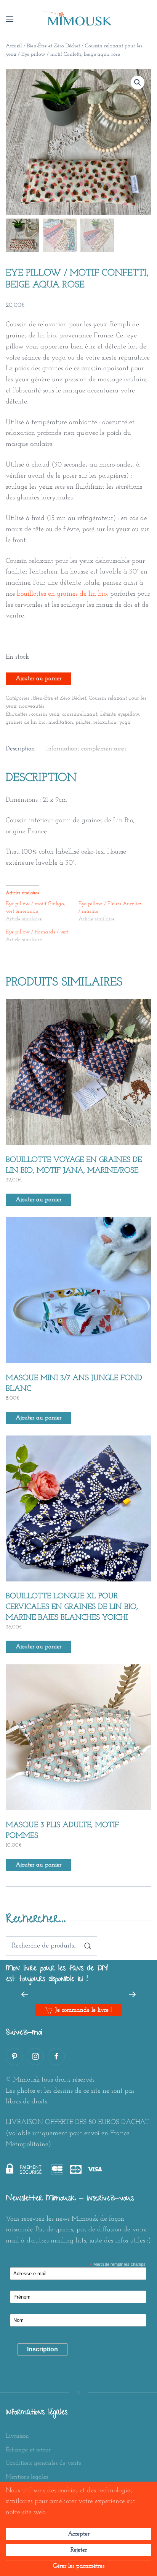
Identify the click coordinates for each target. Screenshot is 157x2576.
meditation (61, 722)
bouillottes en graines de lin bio (62, 594)
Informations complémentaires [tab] (86, 749)
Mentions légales (27, 2477)
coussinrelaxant (80, 714)
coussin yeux (45, 714)
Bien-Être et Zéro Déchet (54, 46)
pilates (83, 722)
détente (108, 714)
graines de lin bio (26, 722)
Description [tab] (20, 749)
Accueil (14, 46)
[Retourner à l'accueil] (78, 19)
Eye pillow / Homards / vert (37, 932)
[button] (10, 19)
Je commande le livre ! (83, 2010)
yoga (125, 722)
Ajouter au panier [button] (38, 1200)
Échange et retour (28, 2450)
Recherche (88, 1946)
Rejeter (79, 2550)
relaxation (105, 722)
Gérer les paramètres (79, 2566)
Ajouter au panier (38, 679)
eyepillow (129, 714)
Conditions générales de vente (43, 2463)
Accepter (79, 2534)
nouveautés (32, 706)
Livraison (17, 2436)
